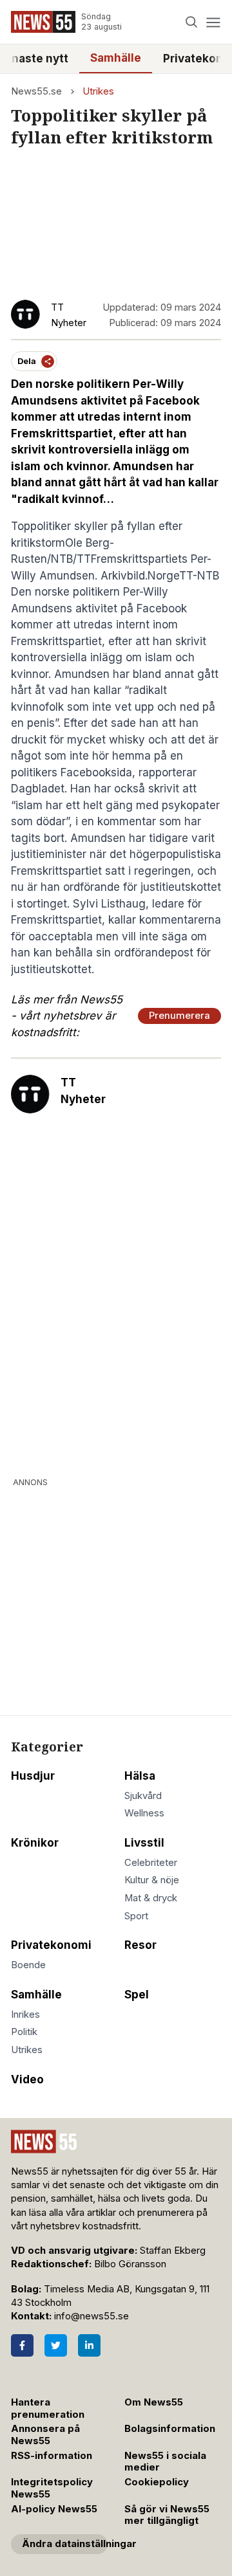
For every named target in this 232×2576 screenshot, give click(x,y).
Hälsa (140, 1776)
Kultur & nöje (152, 1880)
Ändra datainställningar (65, 2544)
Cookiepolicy (157, 2482)
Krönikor (35, 1843)
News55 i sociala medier (165, 2462)
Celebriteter (151, 1863)
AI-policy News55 (54, 2509)
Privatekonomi (51, 1945)
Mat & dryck (151, 1898)
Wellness (144, 1813)
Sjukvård (143, 1796)
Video (27, 2079)
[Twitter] (56, 2345)
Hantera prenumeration (48, 2408)
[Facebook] (22, 2345)
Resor (140, 1945)
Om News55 (154, 2402)
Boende (28, 1965)
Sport (136, 1916)
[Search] (192, 22)
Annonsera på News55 (45, 2435)
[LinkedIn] (89, 2345)
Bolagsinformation (170, 2429)
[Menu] (213, 22)
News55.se (36, 91)
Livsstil (144, 1843)
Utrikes (98, 91)
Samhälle (116, 58)
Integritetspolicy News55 (52, 2488)
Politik (24, 2032)
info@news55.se (92, 2316)
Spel (137, 1995)
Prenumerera (179, 1016)
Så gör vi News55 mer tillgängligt (167, 2515)
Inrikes (25, 2014)
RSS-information (52, 2456)
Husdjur (33, 1776)
